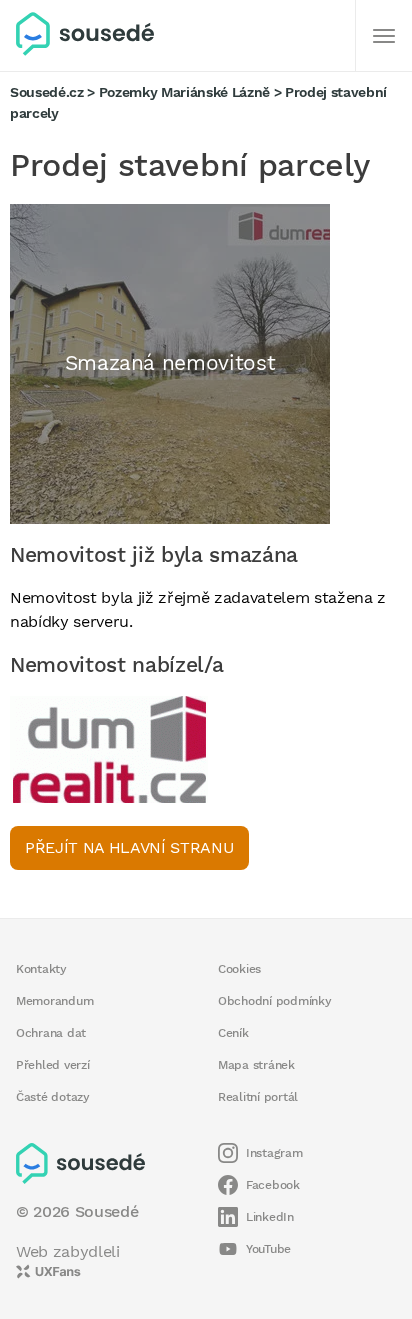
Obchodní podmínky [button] (275, 1001)
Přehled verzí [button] (53, 1065)
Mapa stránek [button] (256, 1065)
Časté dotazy (53, 1097)
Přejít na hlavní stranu (129, 847)
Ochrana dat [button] (51, 1033)
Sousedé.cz (47, 92)
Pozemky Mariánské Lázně (184, 92)
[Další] (384, 36)
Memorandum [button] (54, 1001)
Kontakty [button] (41, 969)
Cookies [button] (239, 969)
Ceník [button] (233, 1033)
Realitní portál (258, 1097)
